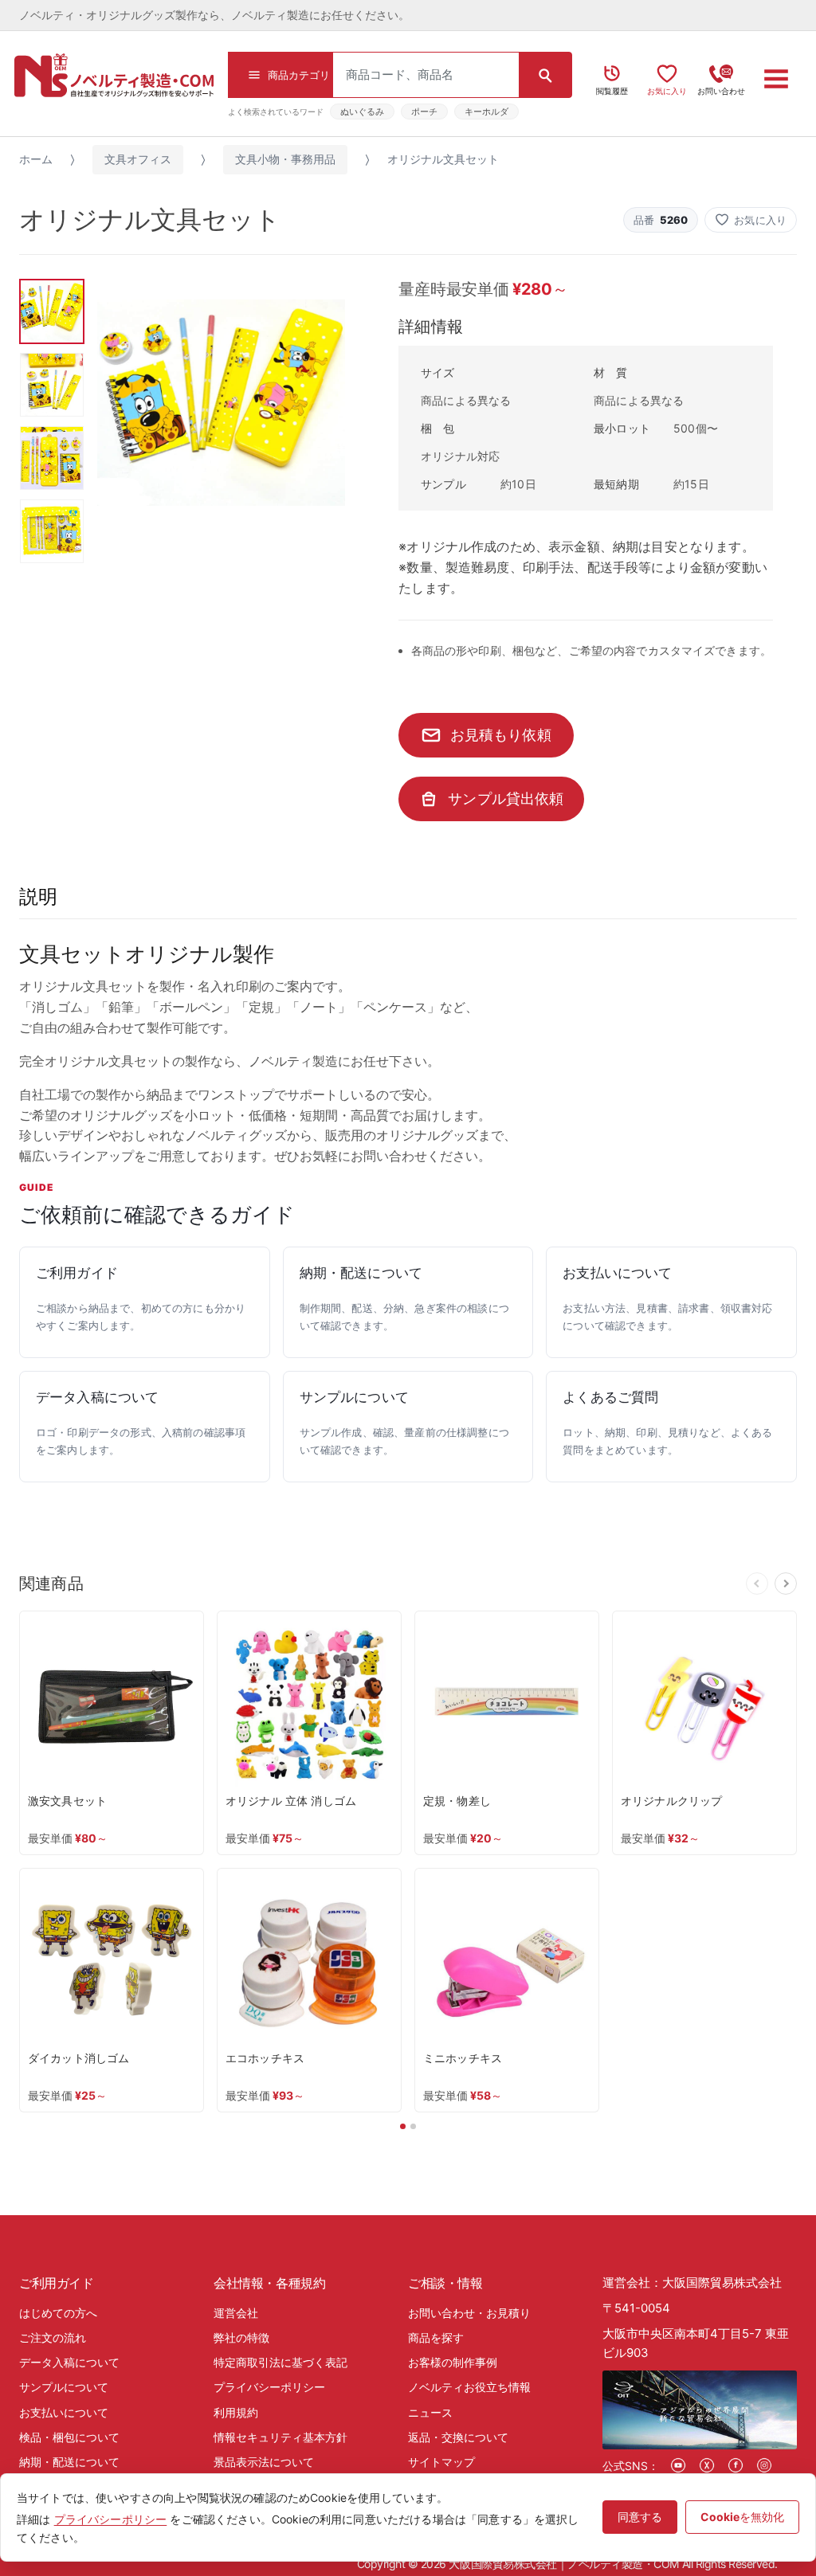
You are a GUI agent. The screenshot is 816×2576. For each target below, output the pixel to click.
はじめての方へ (58, 2313)
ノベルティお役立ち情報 (469, 2387)
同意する (640, 2517)
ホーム (36, 159)
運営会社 (236, 2313)
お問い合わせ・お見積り (469, 2313)
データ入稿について (69, 2362)
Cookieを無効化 (742, 2517)
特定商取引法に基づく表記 (280, 2362)
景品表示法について (264, 2462)
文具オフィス (138, 159)
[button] (751, 220)
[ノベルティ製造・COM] (114, 75)
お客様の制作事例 (453, 2362)
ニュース (430, 2412)
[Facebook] (736, 2465)
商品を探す (436, 2337)
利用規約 (236, 2412)
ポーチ (424, 112)
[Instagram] (764, 2465)
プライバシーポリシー (269, 2387)
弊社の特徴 (241, 2337)
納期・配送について (69, 2462)
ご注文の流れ (53, 2337)
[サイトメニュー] (777, 79)
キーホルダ (486, 112)
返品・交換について (458, 2437)
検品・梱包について (69, 2437)
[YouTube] (678, 2465)
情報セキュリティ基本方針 (280, 2437)
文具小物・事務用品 (285, 159)
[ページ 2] (413, 2126)
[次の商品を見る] (786, 1584)
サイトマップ (441, 2462)
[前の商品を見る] (757, 1584)
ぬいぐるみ (362, 112)
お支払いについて (64, 2412)
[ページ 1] (403, 2126)
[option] (221, 403)
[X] (707, 2465)
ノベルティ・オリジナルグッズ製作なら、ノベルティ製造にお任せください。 (214, 15)
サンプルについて (64, 2387)
